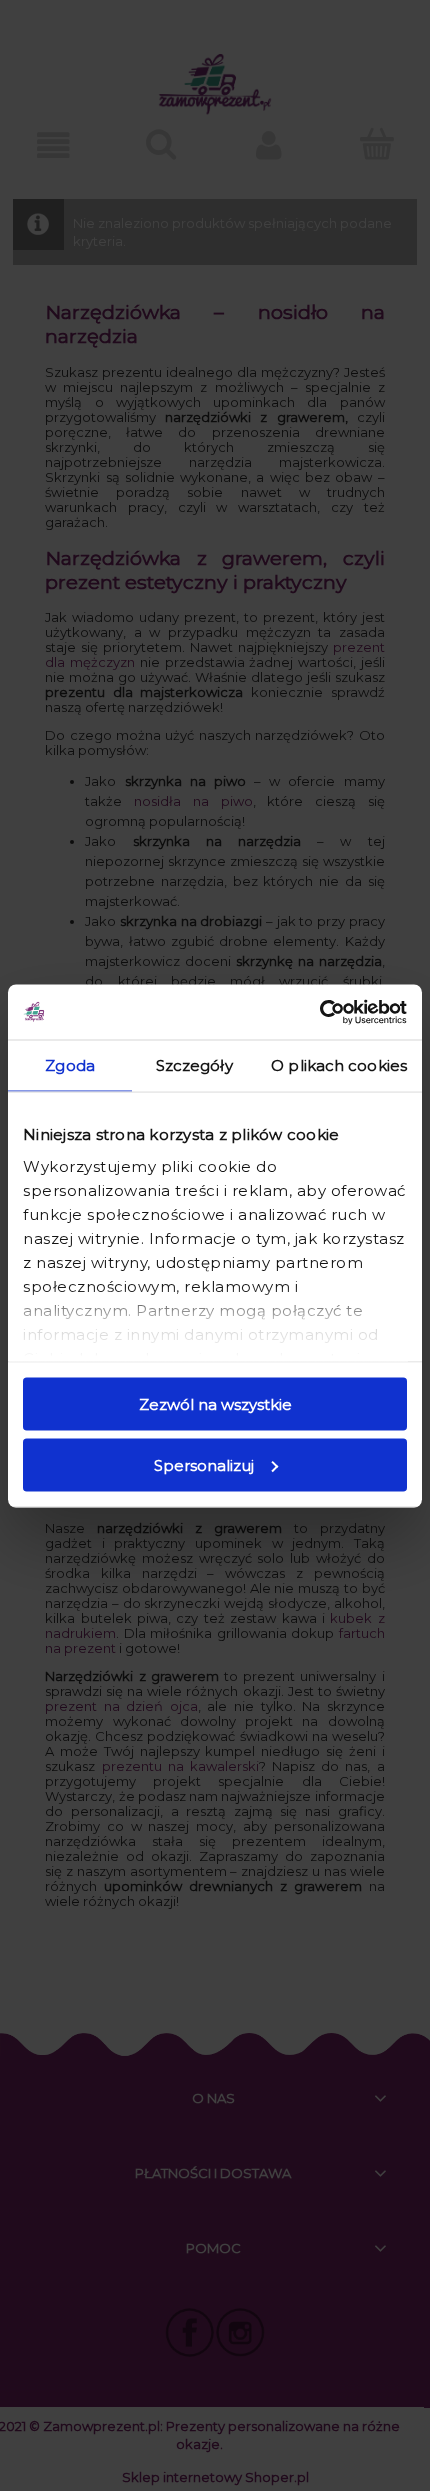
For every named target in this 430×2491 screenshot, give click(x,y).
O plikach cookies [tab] (339, 1065)
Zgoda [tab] (70, 1065)
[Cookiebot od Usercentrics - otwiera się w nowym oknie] (319, 1012)
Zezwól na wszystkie (215, 1404)
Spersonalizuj (204, 1464)
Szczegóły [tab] (194, 1065)
